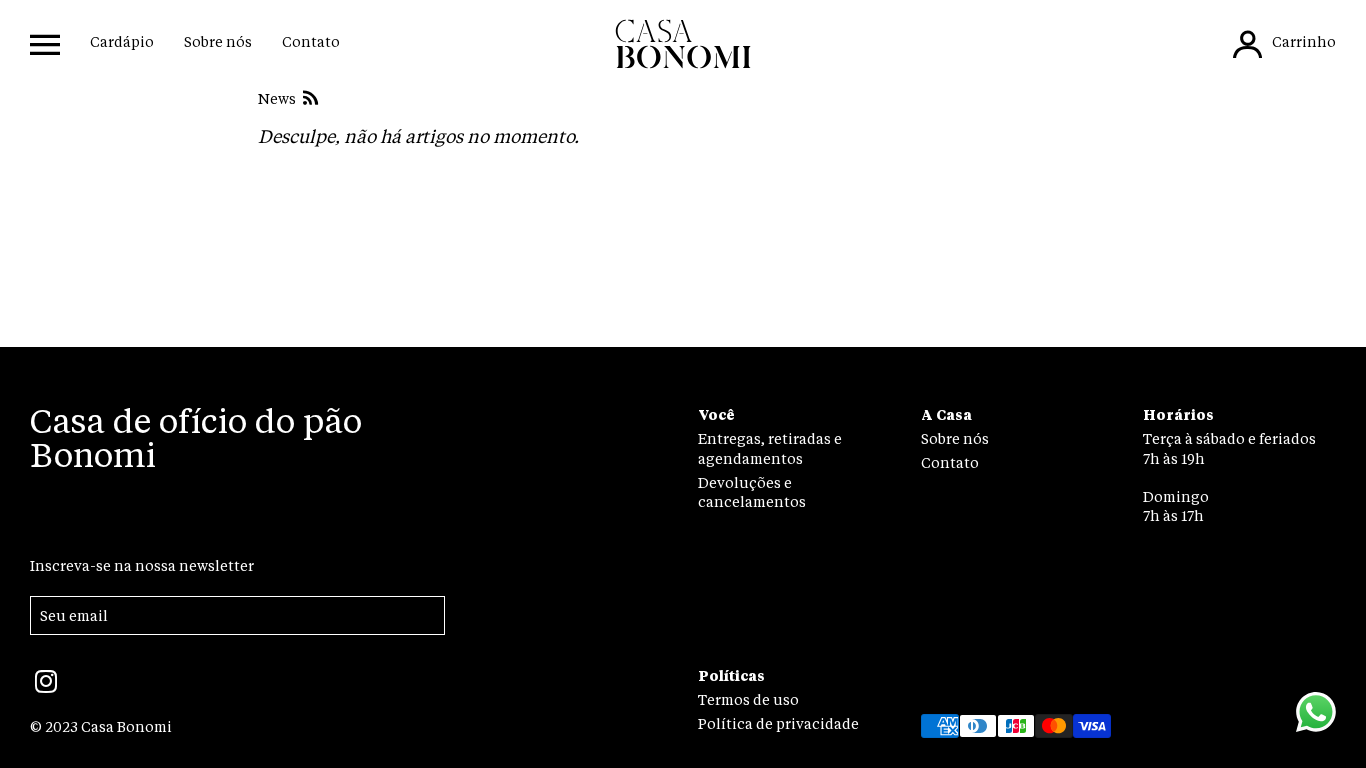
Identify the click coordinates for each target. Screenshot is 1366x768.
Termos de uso (748, 701)
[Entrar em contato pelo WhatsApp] (1316, 715)
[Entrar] (1247, 44)
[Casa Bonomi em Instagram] (46, 689)
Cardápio (122, 43)
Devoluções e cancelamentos (752, 493)
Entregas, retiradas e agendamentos (770, 449)
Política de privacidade (778, 725)
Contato (311, 43)
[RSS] (308, 100)
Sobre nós (218, 43)
